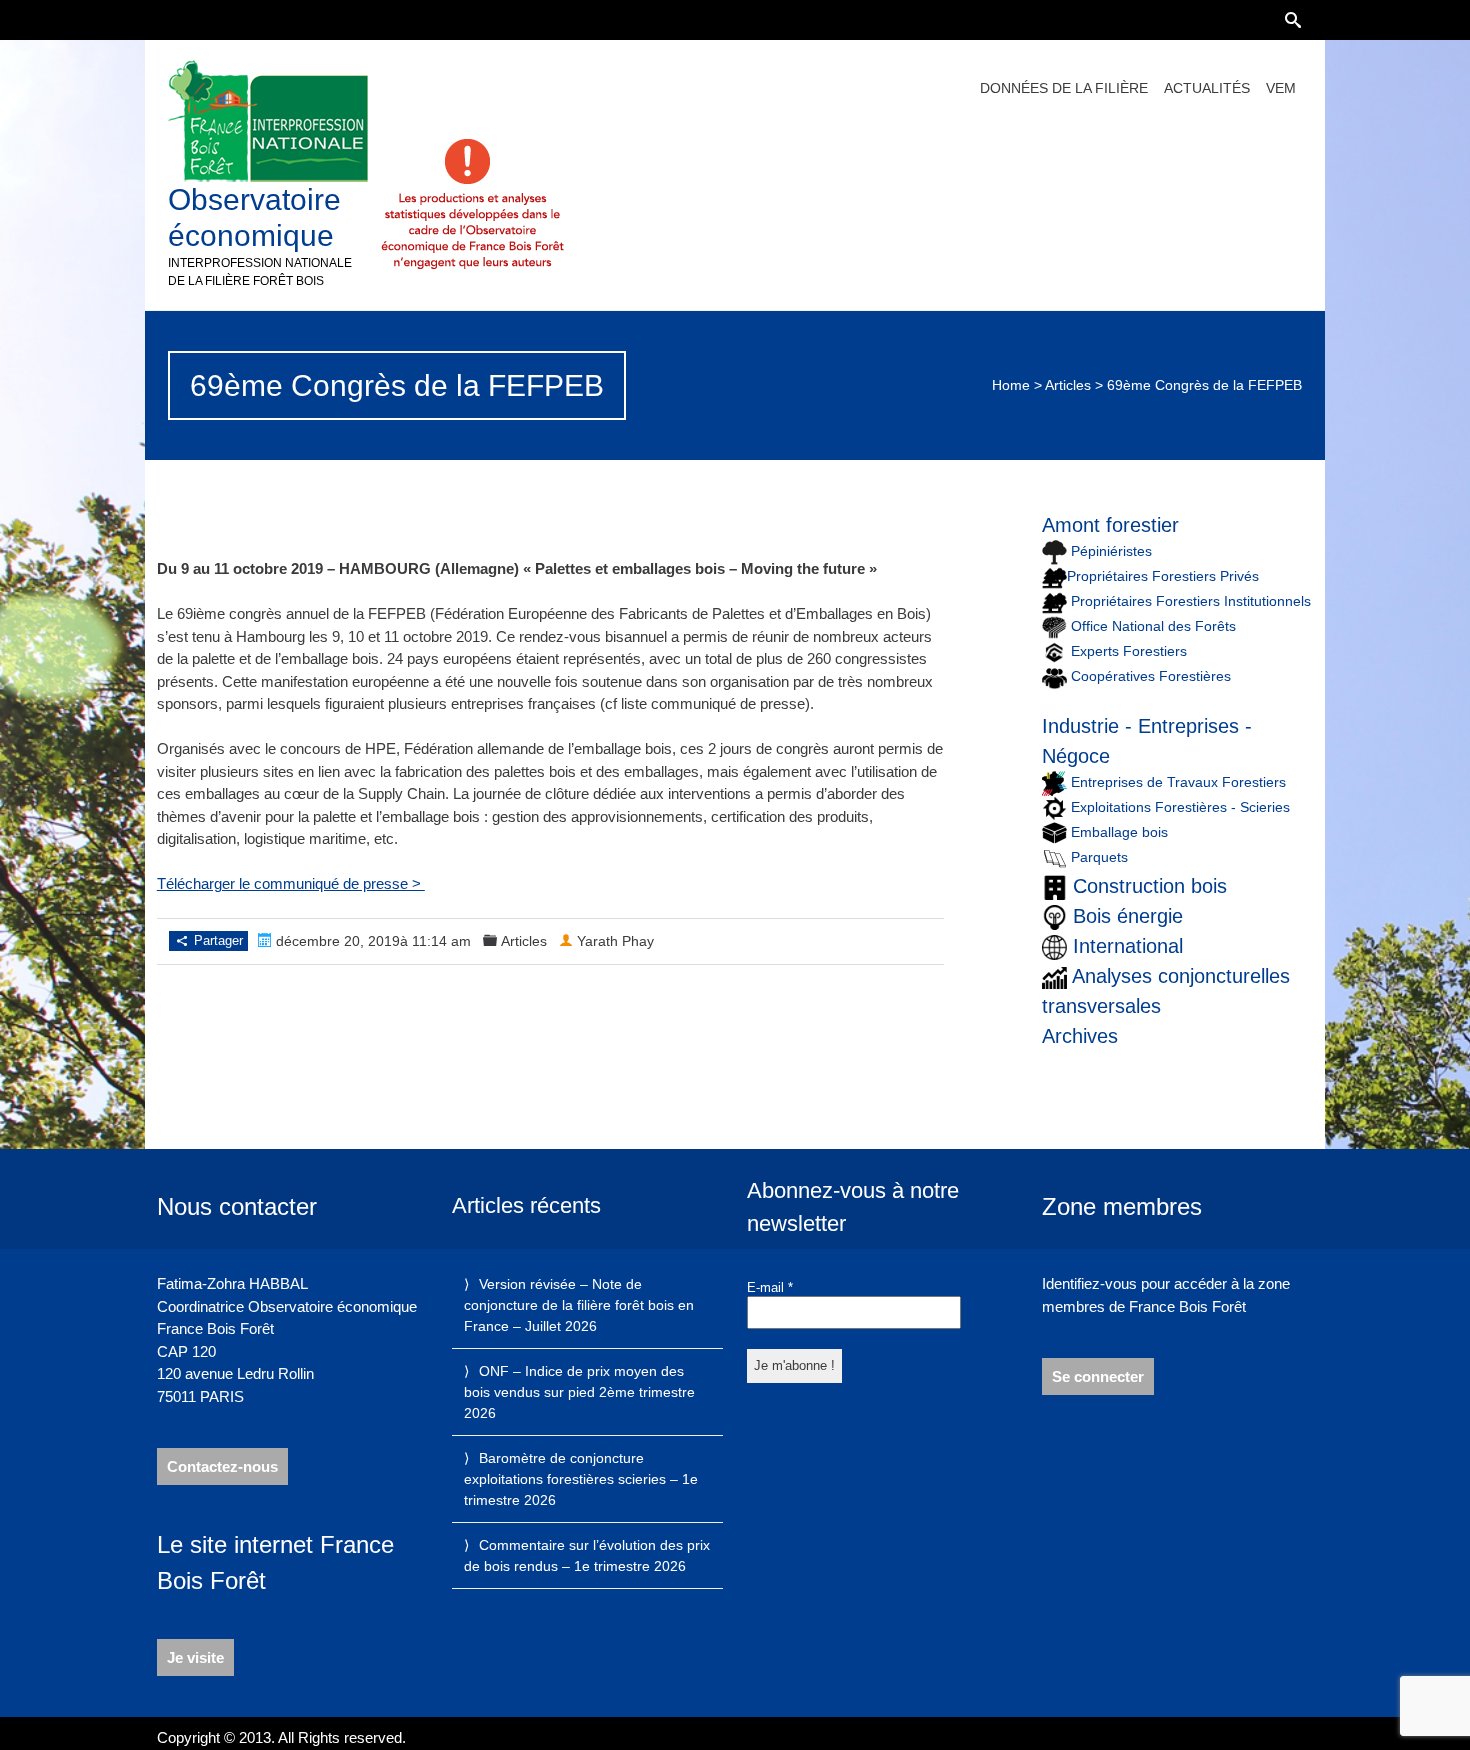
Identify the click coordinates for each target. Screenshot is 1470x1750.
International (1128, 946)
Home (1011, 385)
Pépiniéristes (1109, 551)
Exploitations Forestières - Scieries (1180, 807)
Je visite (195, 1657)
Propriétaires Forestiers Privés (1163, 576)
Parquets (1099, 857)
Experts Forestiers (1129, 651)
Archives (1080, 1036)
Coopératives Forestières (1151, 676)
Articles (1068, 385)
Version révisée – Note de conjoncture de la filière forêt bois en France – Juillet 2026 (579, 1305)
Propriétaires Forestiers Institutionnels (1191, 601)
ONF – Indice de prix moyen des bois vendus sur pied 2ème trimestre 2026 (579, 1392)
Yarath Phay (615, 941)
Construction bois (1150, 886)
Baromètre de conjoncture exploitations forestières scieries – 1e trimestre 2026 (581, 1479)
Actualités (1207, 88)
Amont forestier (1110, 525)
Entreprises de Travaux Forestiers (1176, 782)
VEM (1281, 88)
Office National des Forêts (1153, 626)
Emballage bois (1119, 832)
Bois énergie (1128, 916)
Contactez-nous (222, 1466)
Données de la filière (1064, 88)
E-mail (770, 1287)
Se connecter (1098, 1376)
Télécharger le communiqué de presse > (291, 883)
